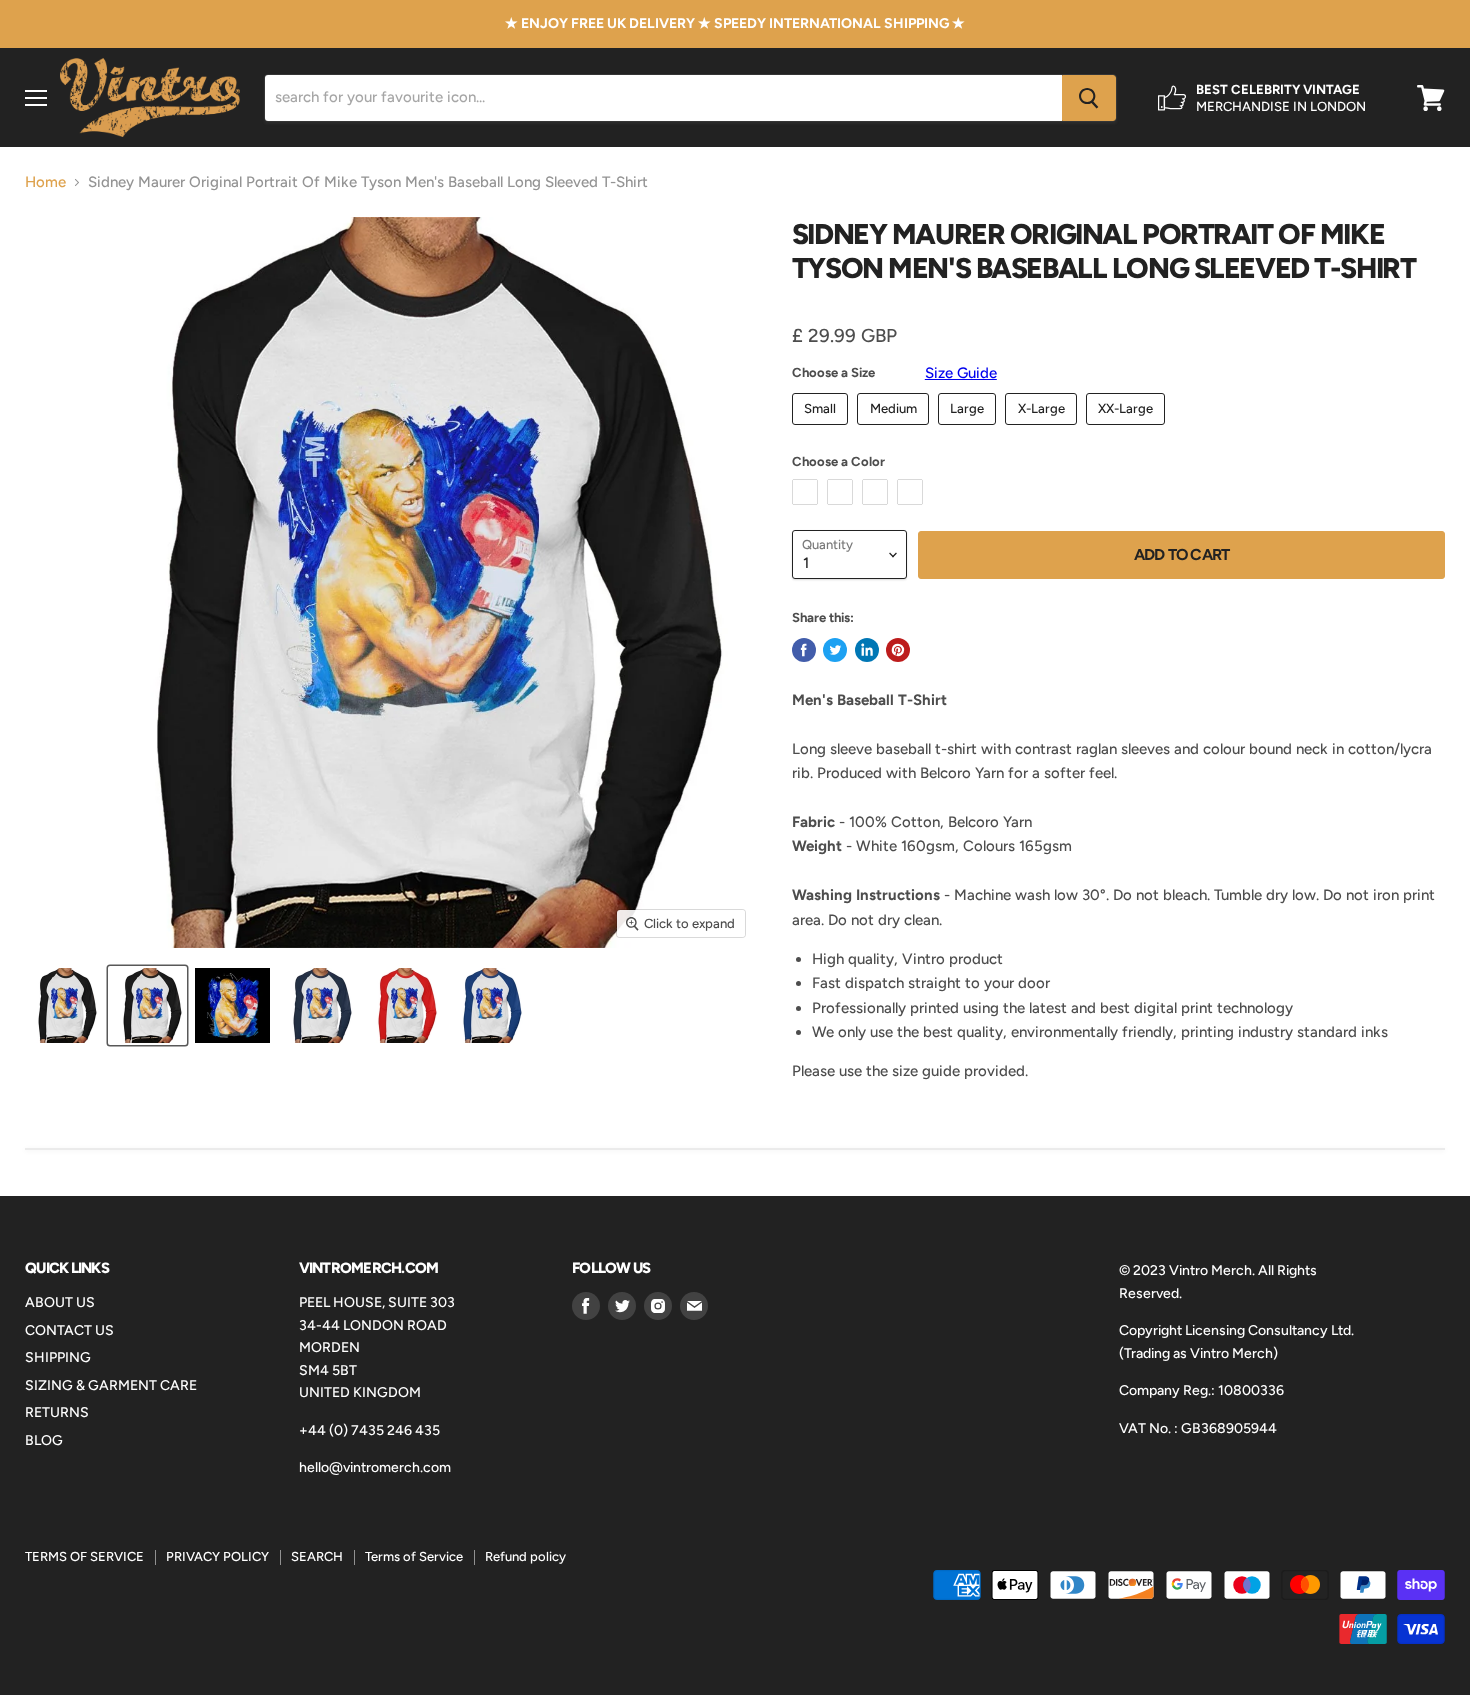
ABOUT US (60, 1302)
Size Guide (961, 373)
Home (45, 182)
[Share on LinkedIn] (867, 650)
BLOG (44, 1440)
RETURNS (57, 1412)
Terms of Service (414, 1556)
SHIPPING (58, 1357)
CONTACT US (69, 1330)
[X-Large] (1043, 430)
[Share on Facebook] (804, 650)
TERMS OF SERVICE (84, 1556)
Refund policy (525, 1556)
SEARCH (317, 1556)
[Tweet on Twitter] (835, 650)
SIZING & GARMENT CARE (111, 1385)
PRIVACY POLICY (217, 1556)
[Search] (1089, 98)
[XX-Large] (1128, 430)
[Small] (823, 430)
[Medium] (895, 430)
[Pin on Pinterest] (898, 650)
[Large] (970, 430)
